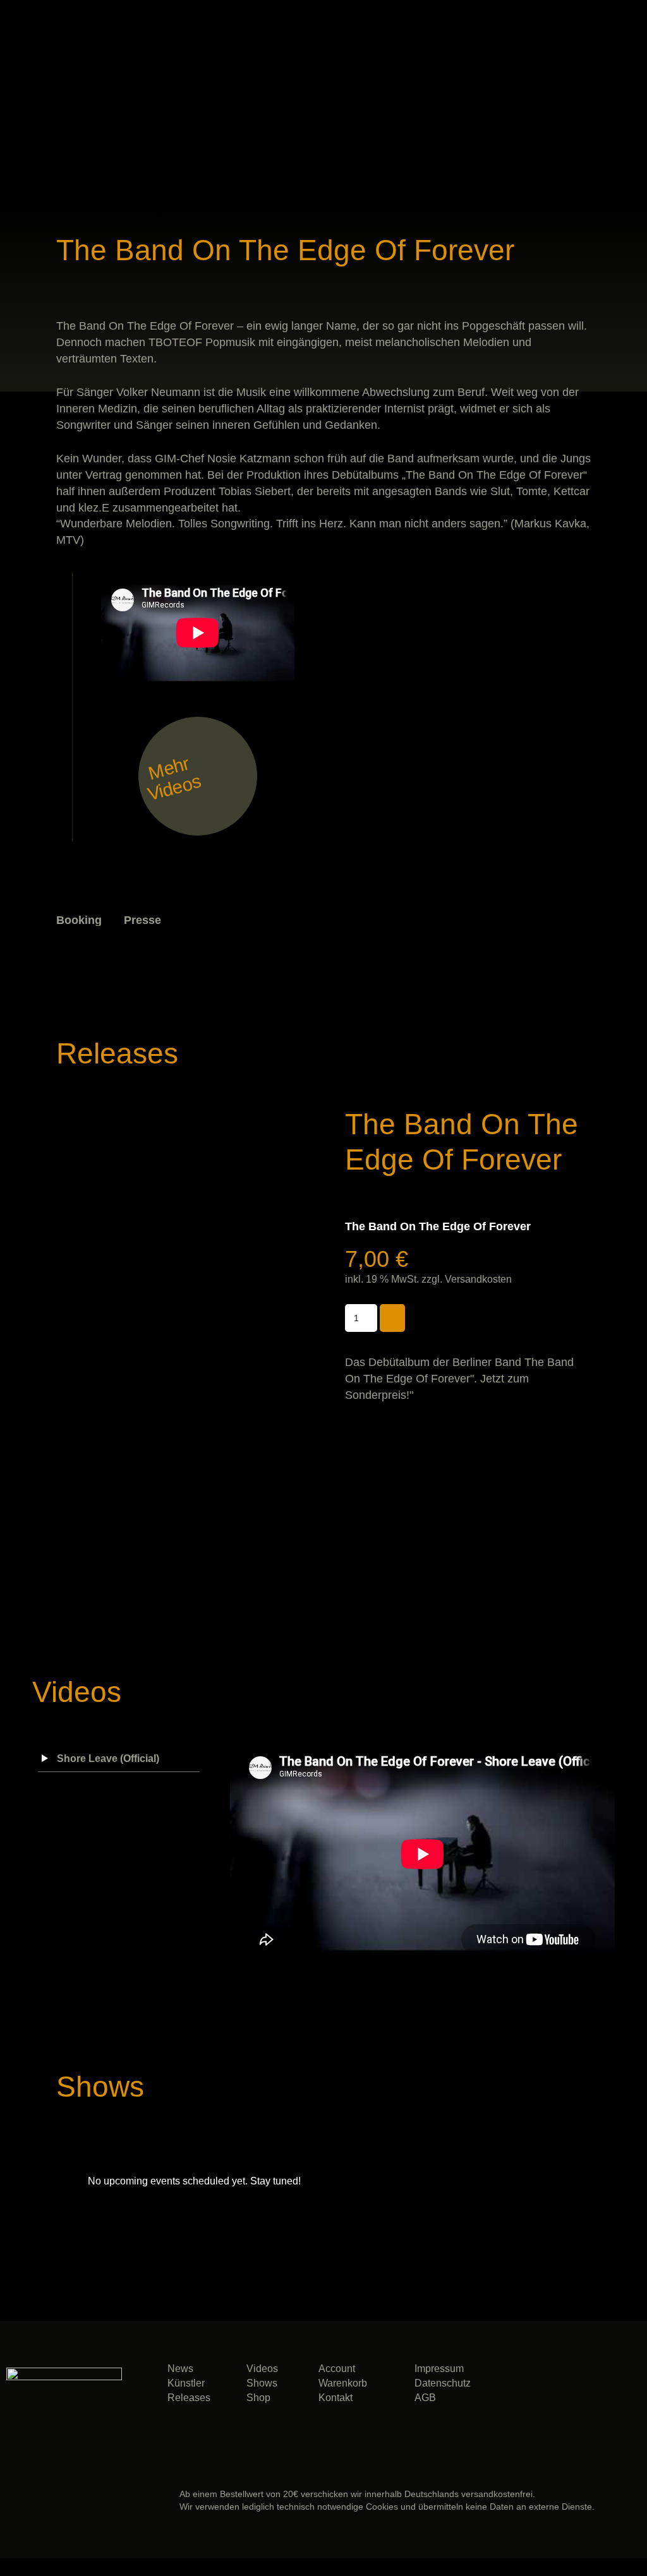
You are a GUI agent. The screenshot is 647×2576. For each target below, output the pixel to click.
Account (337, 2369)
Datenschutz (443, 2383)
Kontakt (336, 2398)
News (180, 2369)
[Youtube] (566, 2422)
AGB (425, 2398)
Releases (189, 2398)
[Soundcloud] (519, 2388)
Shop (258, 2398)
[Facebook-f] (566, 2388)
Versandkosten (478, 1279)
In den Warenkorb (392, 1318)
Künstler (186, 2383)
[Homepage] (575, 930)
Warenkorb (343, 2383)
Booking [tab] (79, 920)
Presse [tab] (142, 920)
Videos (262, 2369)
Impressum (439, 2369)
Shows (262, 2383)
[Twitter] (613, 2388)
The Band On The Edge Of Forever (438, 1226)
